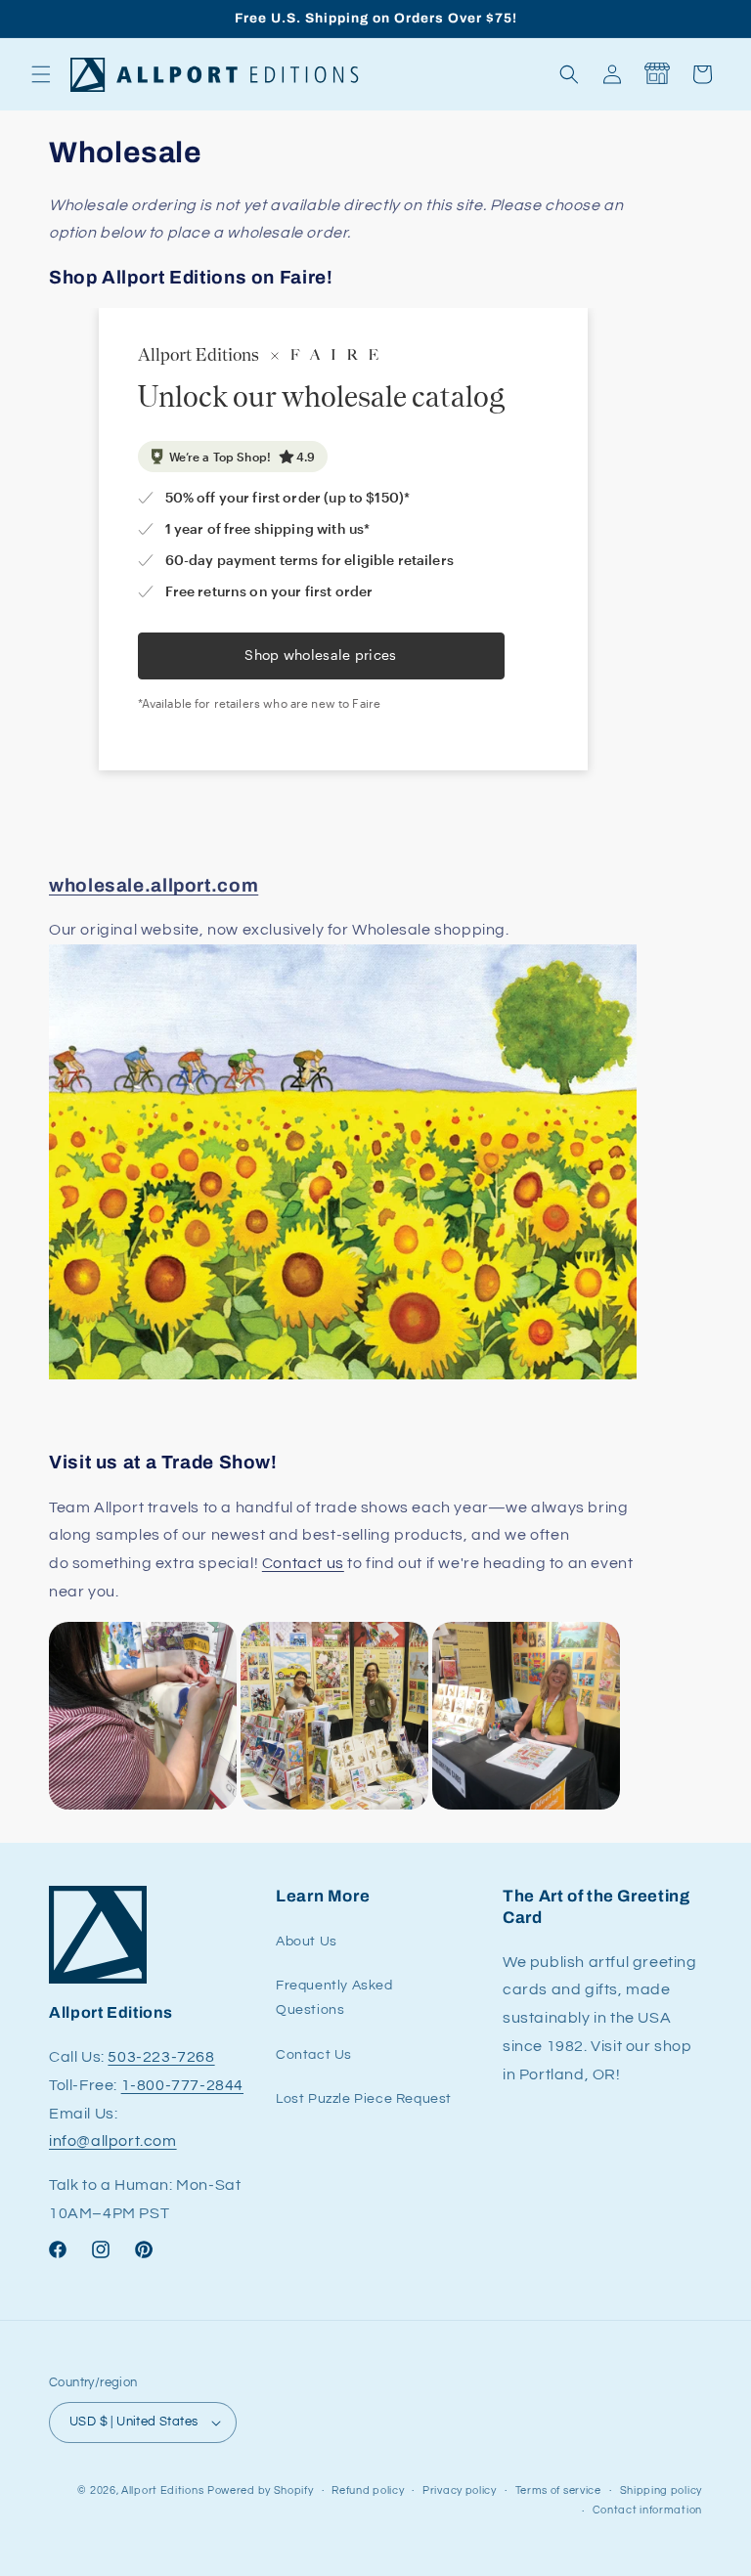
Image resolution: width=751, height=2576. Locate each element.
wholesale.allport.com (154, 885)
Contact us (303, 1563)
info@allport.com (113, 2141)
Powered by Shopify (261, 2490)
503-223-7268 (161, 2057)
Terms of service (558, 2490)
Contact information (647, 2510)
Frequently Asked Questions (334, 1998)
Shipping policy (662, 2490)
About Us (307, 1942)
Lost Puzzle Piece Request (364, 2099)
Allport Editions (162, 2490)
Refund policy (368, 2490)
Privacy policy (460, 2490)
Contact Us (314, 2055)
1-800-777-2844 (182, 2085)
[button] (41, 74)
